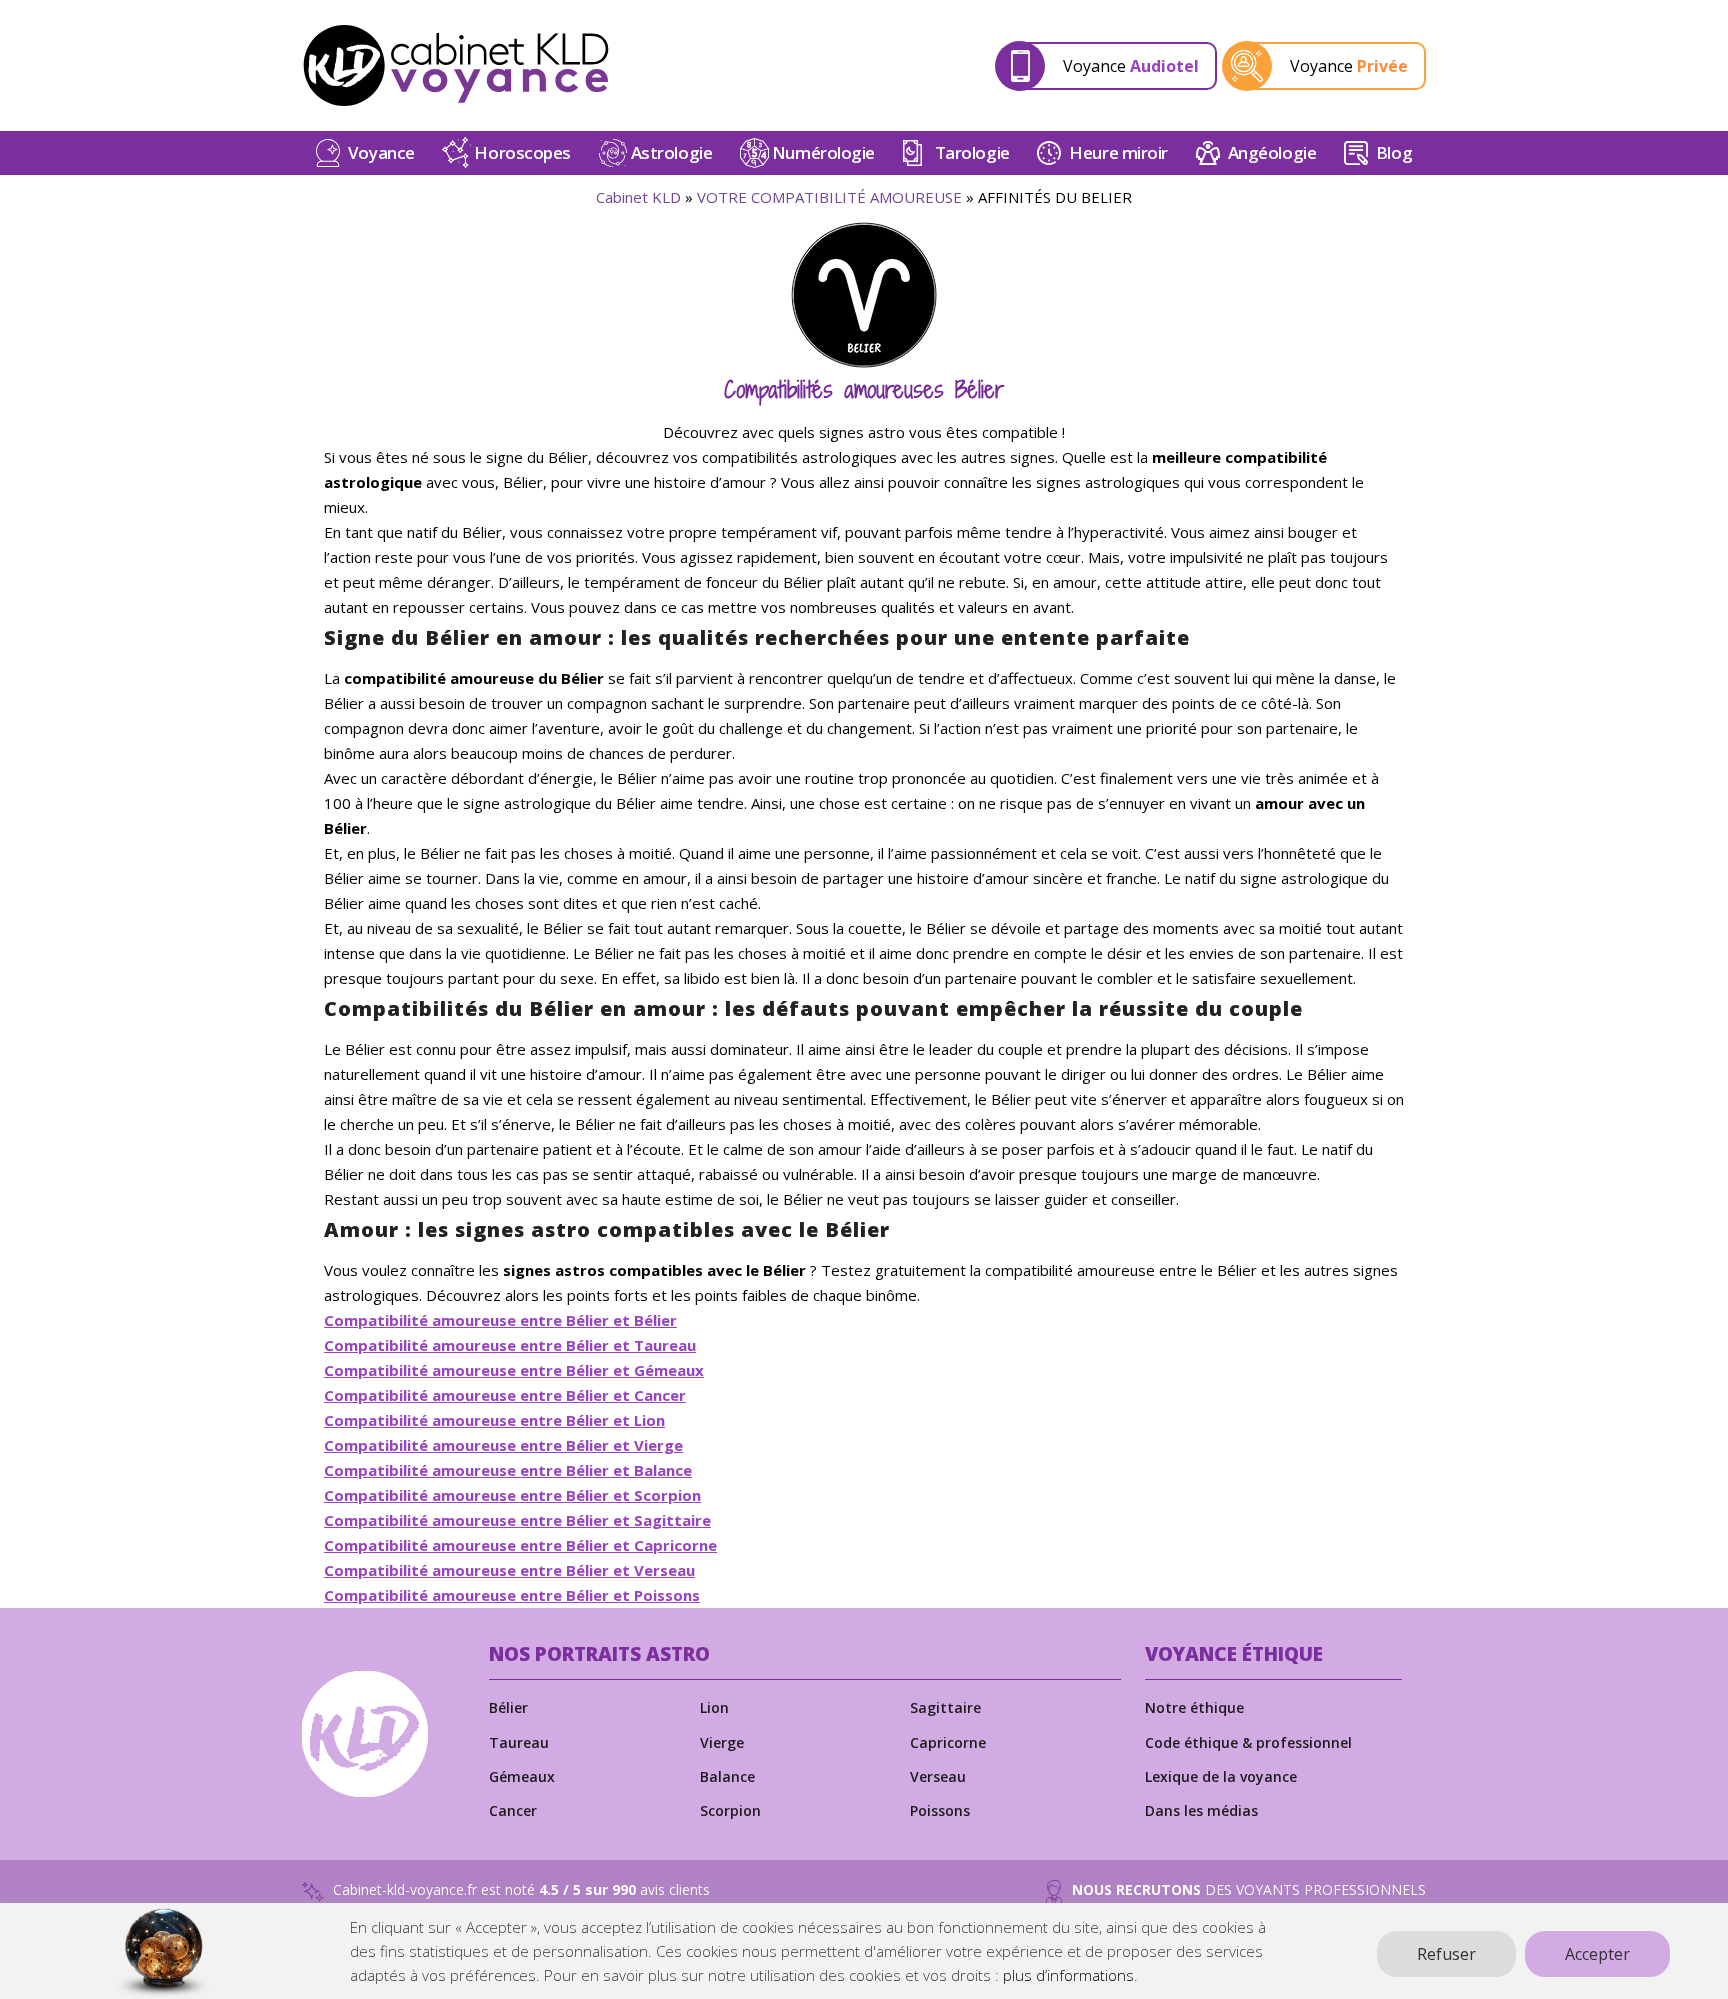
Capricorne (948, 1742)
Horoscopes (522, 152)
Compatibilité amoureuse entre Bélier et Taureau (510, 1345)
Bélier (508, 1707)
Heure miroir (1118, 152)
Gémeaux (522, 1776)
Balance (727, 1776)
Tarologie (972, 152)
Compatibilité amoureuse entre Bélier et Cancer (505, 1395)
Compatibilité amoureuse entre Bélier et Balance (508, 1470)
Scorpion (730, 1810)
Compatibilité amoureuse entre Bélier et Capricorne (520, 1545)
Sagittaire (945, 1707)
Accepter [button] (1597, 1954)
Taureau (519, 1742)
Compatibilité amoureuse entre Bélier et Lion (494, 1420)
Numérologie (823, 152)
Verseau (938, 1776)
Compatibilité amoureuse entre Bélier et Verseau (509, 1570)
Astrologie (672, 152)
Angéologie (1272, 152)
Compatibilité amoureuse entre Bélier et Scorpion (512, 1495)
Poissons (940, 1810)
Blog (1394, 152)
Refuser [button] (1446, 1954)
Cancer (513, 1810)
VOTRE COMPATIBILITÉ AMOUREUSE (829, 197)
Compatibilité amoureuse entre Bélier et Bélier (500, 1320)
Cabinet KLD (638, 197)
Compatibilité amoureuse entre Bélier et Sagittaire (517, 1520)
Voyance (381, 152)
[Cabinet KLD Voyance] (456, 65)
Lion (714, 1707)
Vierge (722, 1742)
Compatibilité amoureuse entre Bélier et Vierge (503, 1445)
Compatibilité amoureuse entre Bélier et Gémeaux (514, 1370)
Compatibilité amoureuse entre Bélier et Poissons (512, 1595)
